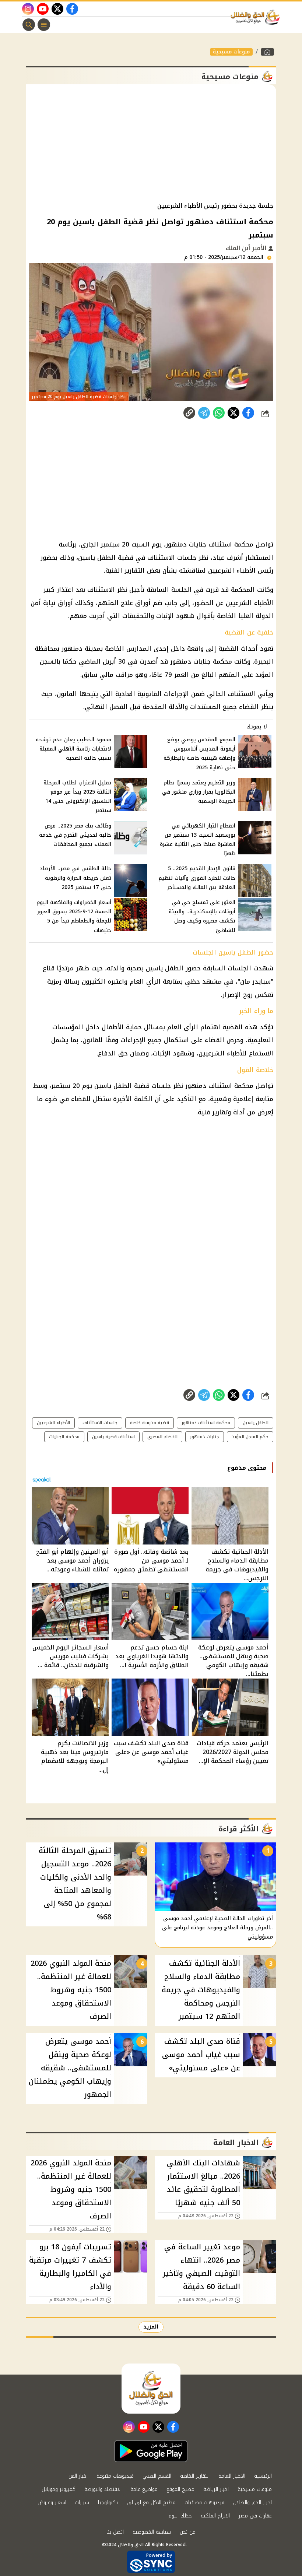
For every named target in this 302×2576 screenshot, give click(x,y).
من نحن (188, 2532)
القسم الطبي (157, 2476)
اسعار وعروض (52, 2503)
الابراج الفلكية (215, 2516)
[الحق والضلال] (267, 52)
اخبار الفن (78, 2476)
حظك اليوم (180, 2516)
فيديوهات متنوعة (115, 2476)
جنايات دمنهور (205, 1437)
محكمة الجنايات (64, 1437)
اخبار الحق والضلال (252, 2503)
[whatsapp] (189, 413)
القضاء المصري (162, 1437)
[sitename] (151, 2389)
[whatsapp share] (219, 413)
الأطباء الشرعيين (53, 1423)
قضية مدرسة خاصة (150, 1423)
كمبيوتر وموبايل (59, 2489)
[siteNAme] (257, 17)
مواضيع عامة (144, 2489)
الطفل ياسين (256, 1423)
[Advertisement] (151, 143)
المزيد (151, 2327)
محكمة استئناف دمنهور (206, 1423)
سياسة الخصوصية (152, 2532)
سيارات (82, 2503)
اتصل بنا (115, 2532)
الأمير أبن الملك (247, 248)
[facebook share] (248, 413)
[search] (29, 25)
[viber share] (204, 413)
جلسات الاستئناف (100, 1423)
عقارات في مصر (255, 2516)
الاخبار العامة (232, 2476)
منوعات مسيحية (231, 52)
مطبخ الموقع (180, 2489)
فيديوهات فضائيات (204, 2503)
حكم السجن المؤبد (250, 1437)
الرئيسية (263, 2476)
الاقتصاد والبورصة (103, 2489)
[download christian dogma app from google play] (151, 2451)
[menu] (44, 25)
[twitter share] (233, 413)
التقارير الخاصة (195, 2476)
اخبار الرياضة (216, 2489)
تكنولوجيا (108, 2503)
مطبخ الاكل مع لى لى (151, 2503)
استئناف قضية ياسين (113, 1437)
